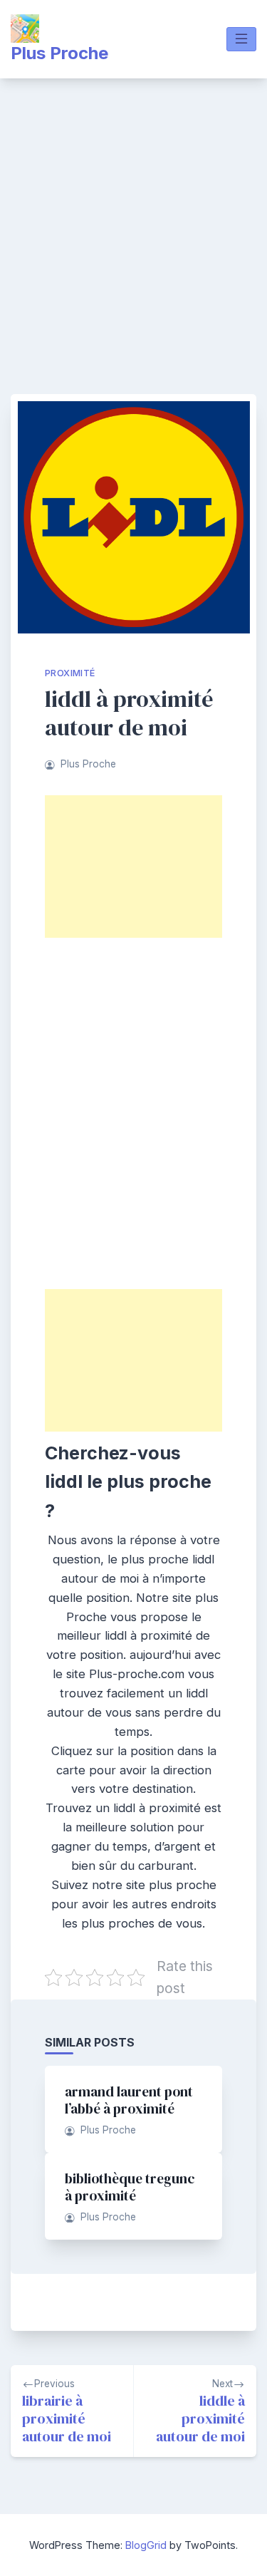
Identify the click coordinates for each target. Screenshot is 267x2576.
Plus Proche (59, 53)
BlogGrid (146, 2545)
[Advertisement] (133, 219)
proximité (70, 673)
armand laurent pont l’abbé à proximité (129, 2100)
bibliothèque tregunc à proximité (130, 2187)
